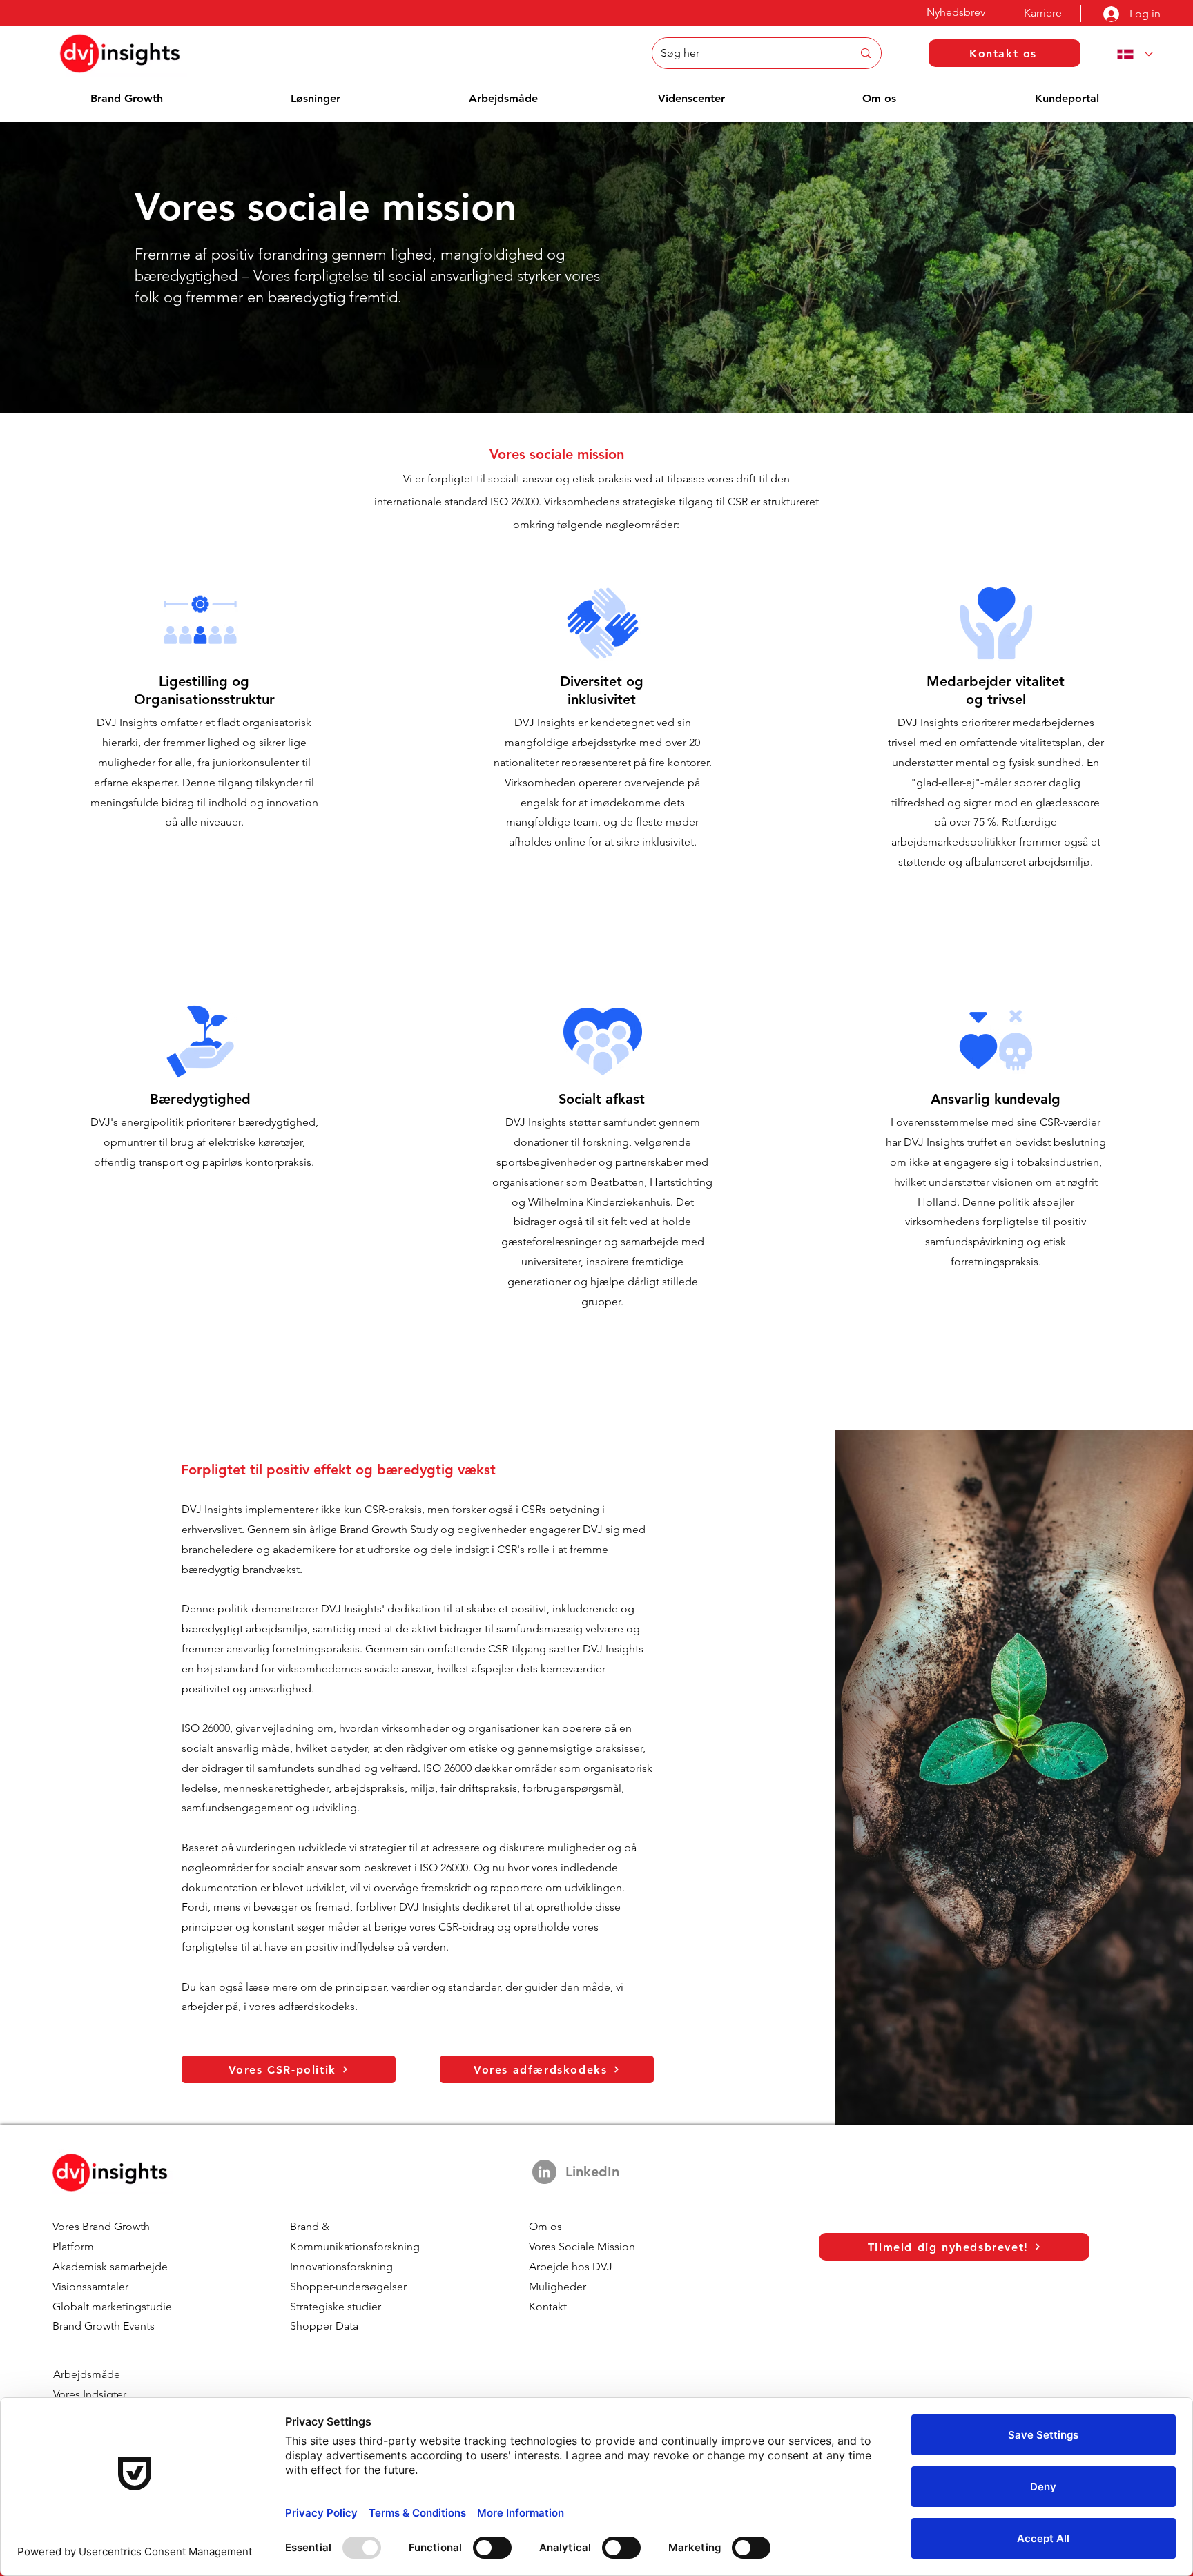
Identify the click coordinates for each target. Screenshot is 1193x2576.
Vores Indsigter (90, 2394)
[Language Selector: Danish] (1132, 54)
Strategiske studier (336, 2306)
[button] (127, 98)
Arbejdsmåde (87, 2374)
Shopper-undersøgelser (348, 2286)
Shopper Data (324, 2326)
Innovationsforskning (341, 2266)
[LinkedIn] (544, 2172)
